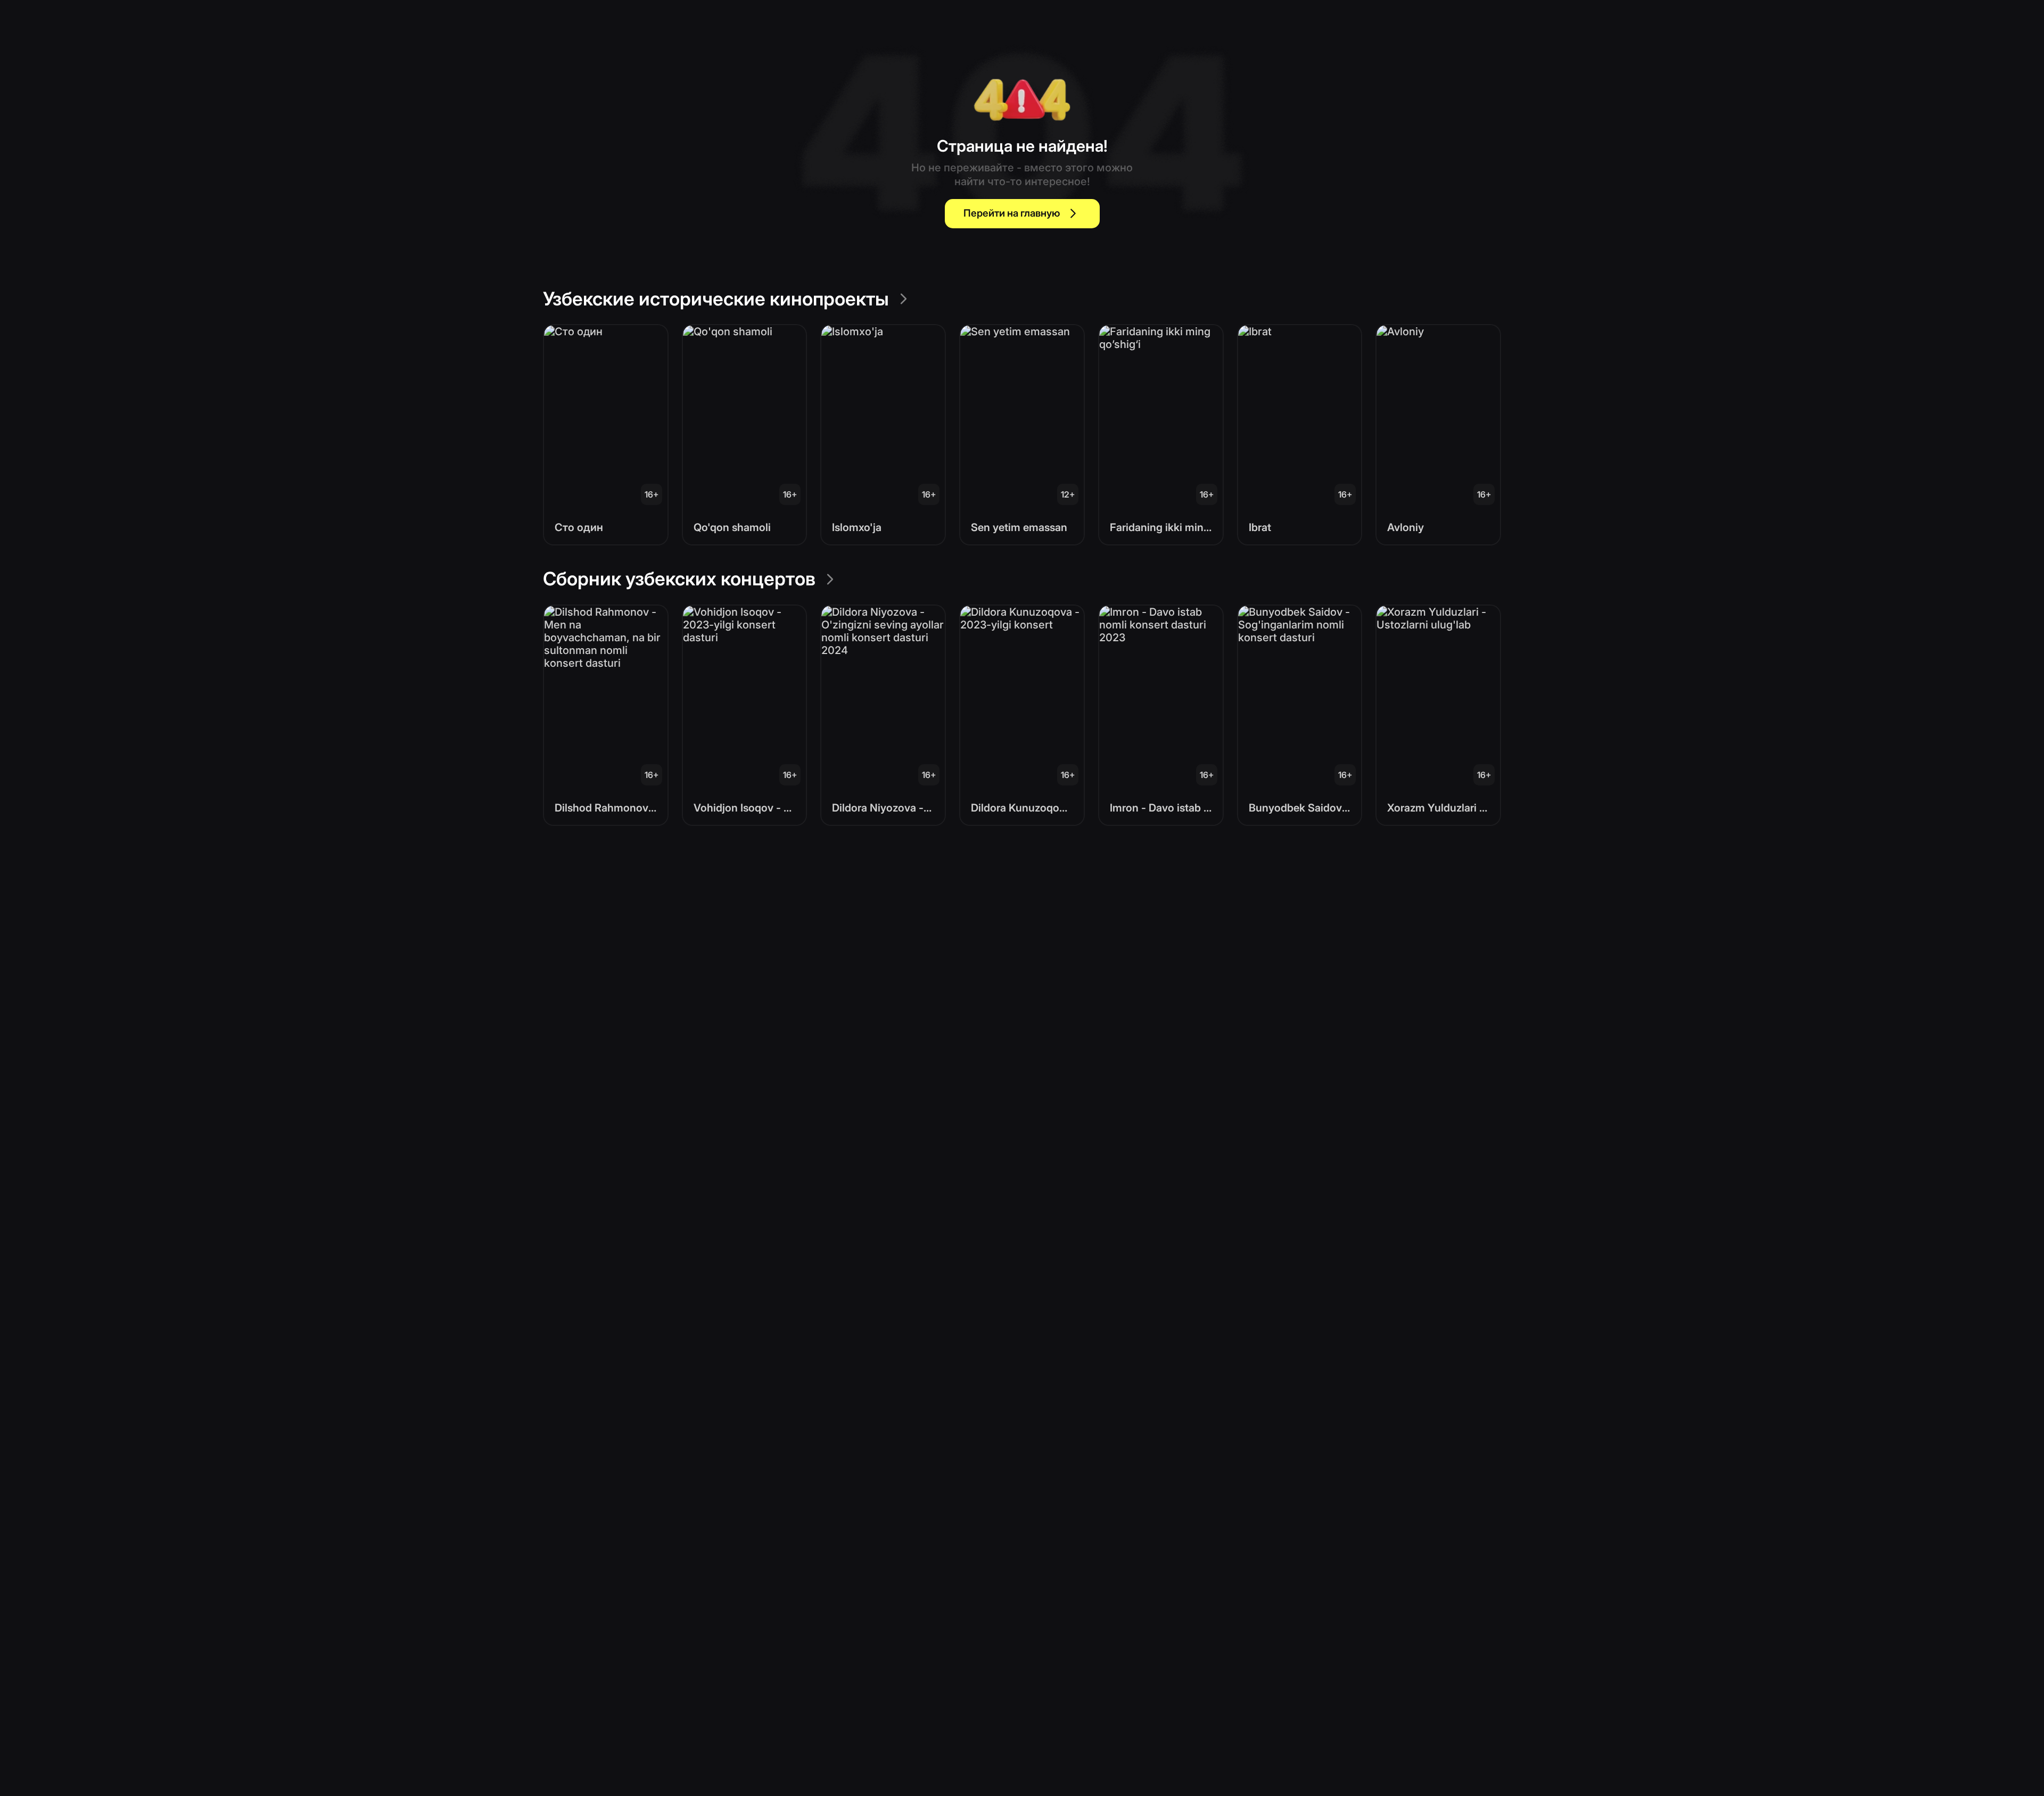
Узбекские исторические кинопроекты (716, 299)
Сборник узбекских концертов (679, 578)
